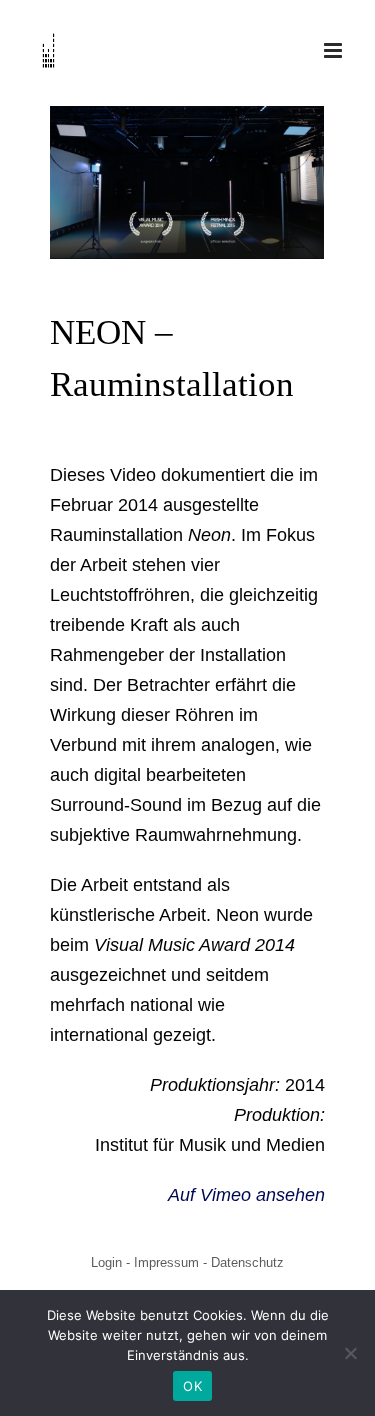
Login (106, 1262)
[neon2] (187, 182)
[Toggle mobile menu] (334, 50)
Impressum (166, 1262)
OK (192, 1386)
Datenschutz (247, 1262)
